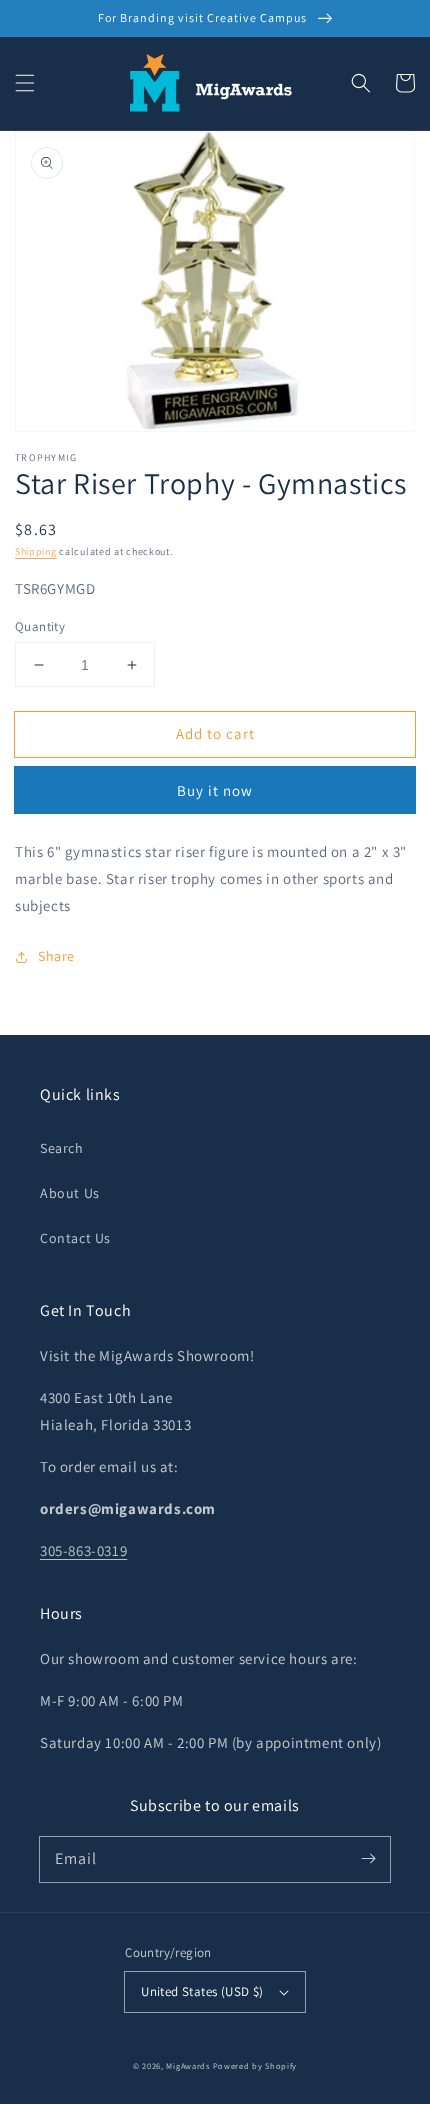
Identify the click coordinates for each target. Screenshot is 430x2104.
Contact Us (75, 1238)
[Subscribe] (368, 1859)
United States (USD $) (202, 1991)
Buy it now (215, 790)
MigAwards (187, 2065)
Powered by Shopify (255, 2065)
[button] (25, 83)
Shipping (36, 551)
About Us (70, 1193)
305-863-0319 (83, 1550)
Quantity (40, 626)
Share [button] (56, 956)
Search (62, 1148)
